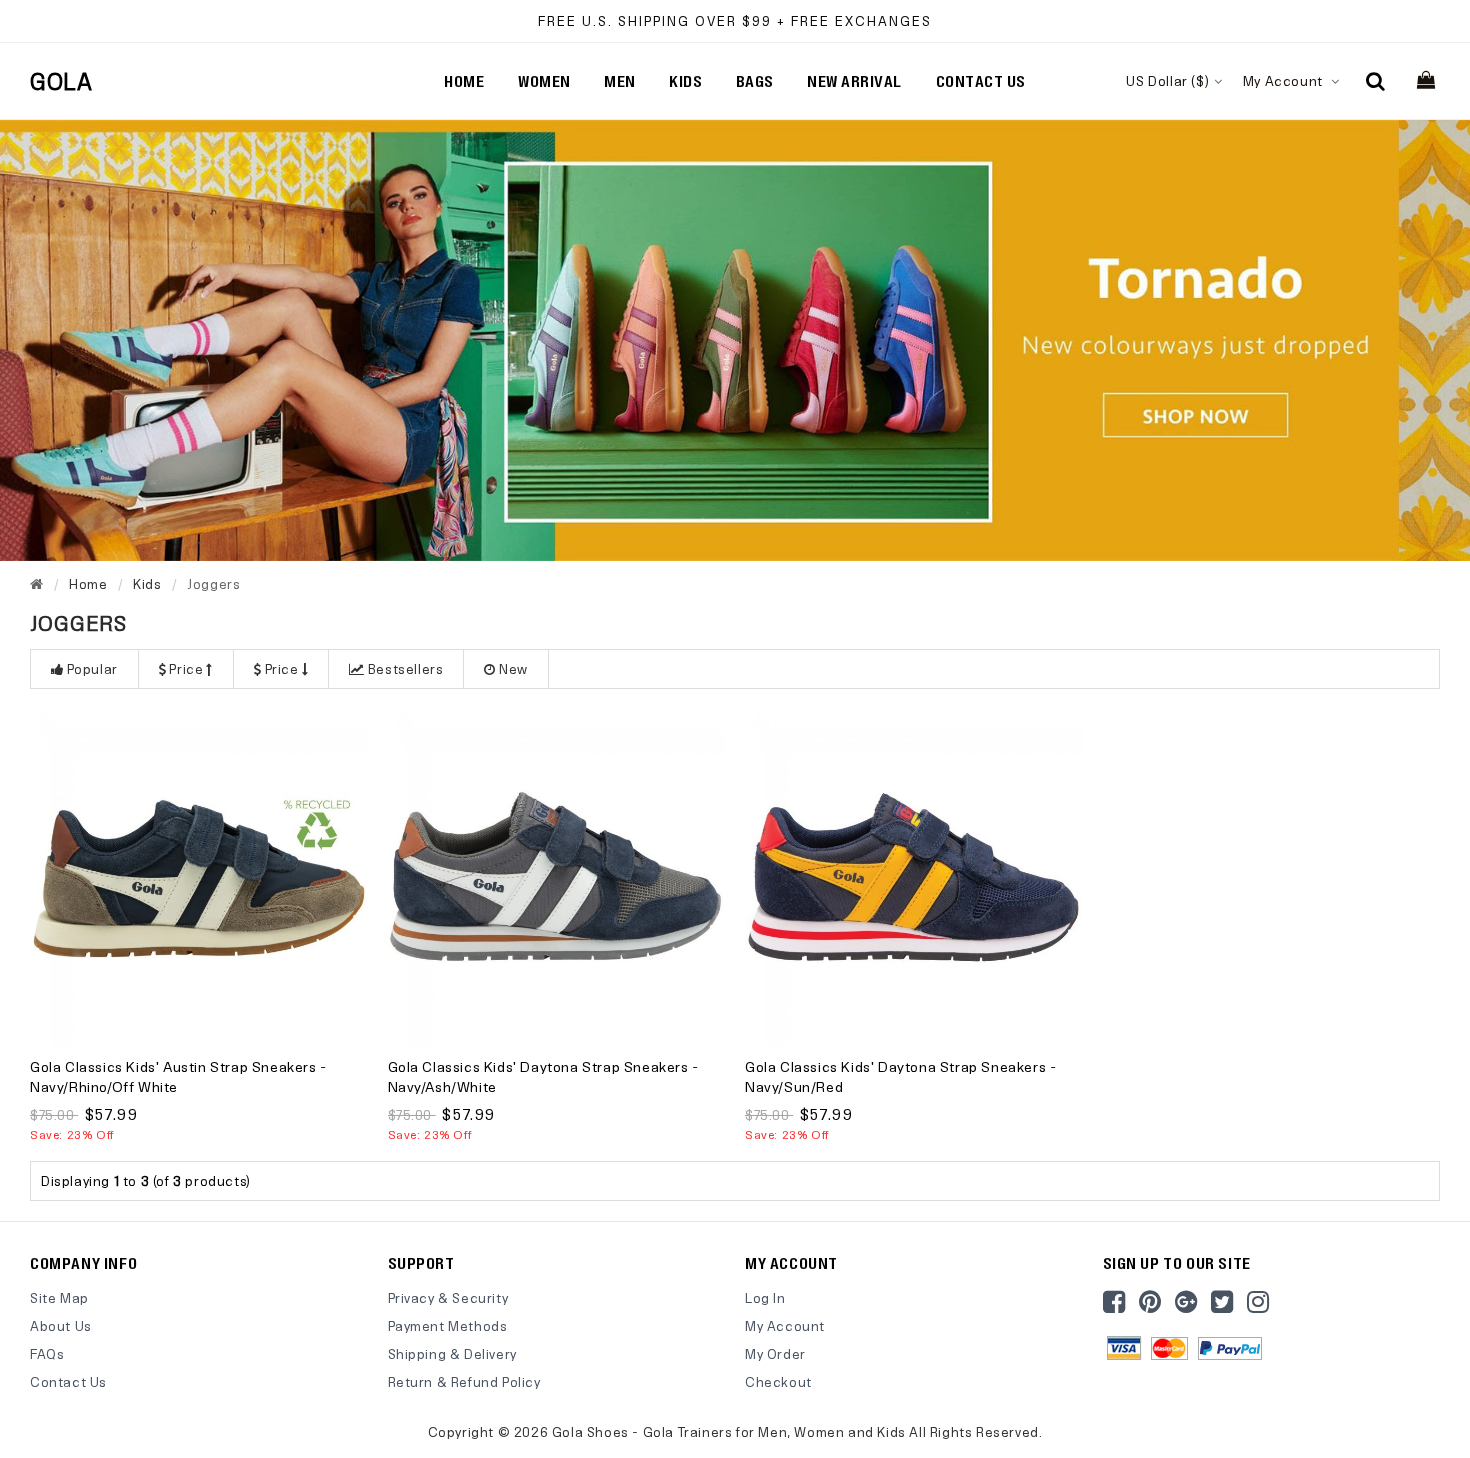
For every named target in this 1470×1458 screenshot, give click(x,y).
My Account (1285, 80)
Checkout (778, 1381)
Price (186, 668)
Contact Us (68, 1381)
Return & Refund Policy (464, 1381)
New (513, 668)
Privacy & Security (448, 1297)
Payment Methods (448, 1325)
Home (464, 81)
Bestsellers (406, 668)
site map (59, 1297)
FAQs (47, 1353)
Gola (61, 81)
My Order (775, 1353)
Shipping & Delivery (452, 1353)
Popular (92, 668)
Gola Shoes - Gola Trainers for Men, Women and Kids (729, 1431)
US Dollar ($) (1167, 80)
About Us (61, 1325)
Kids (147, 583)
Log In (765, 1297)
